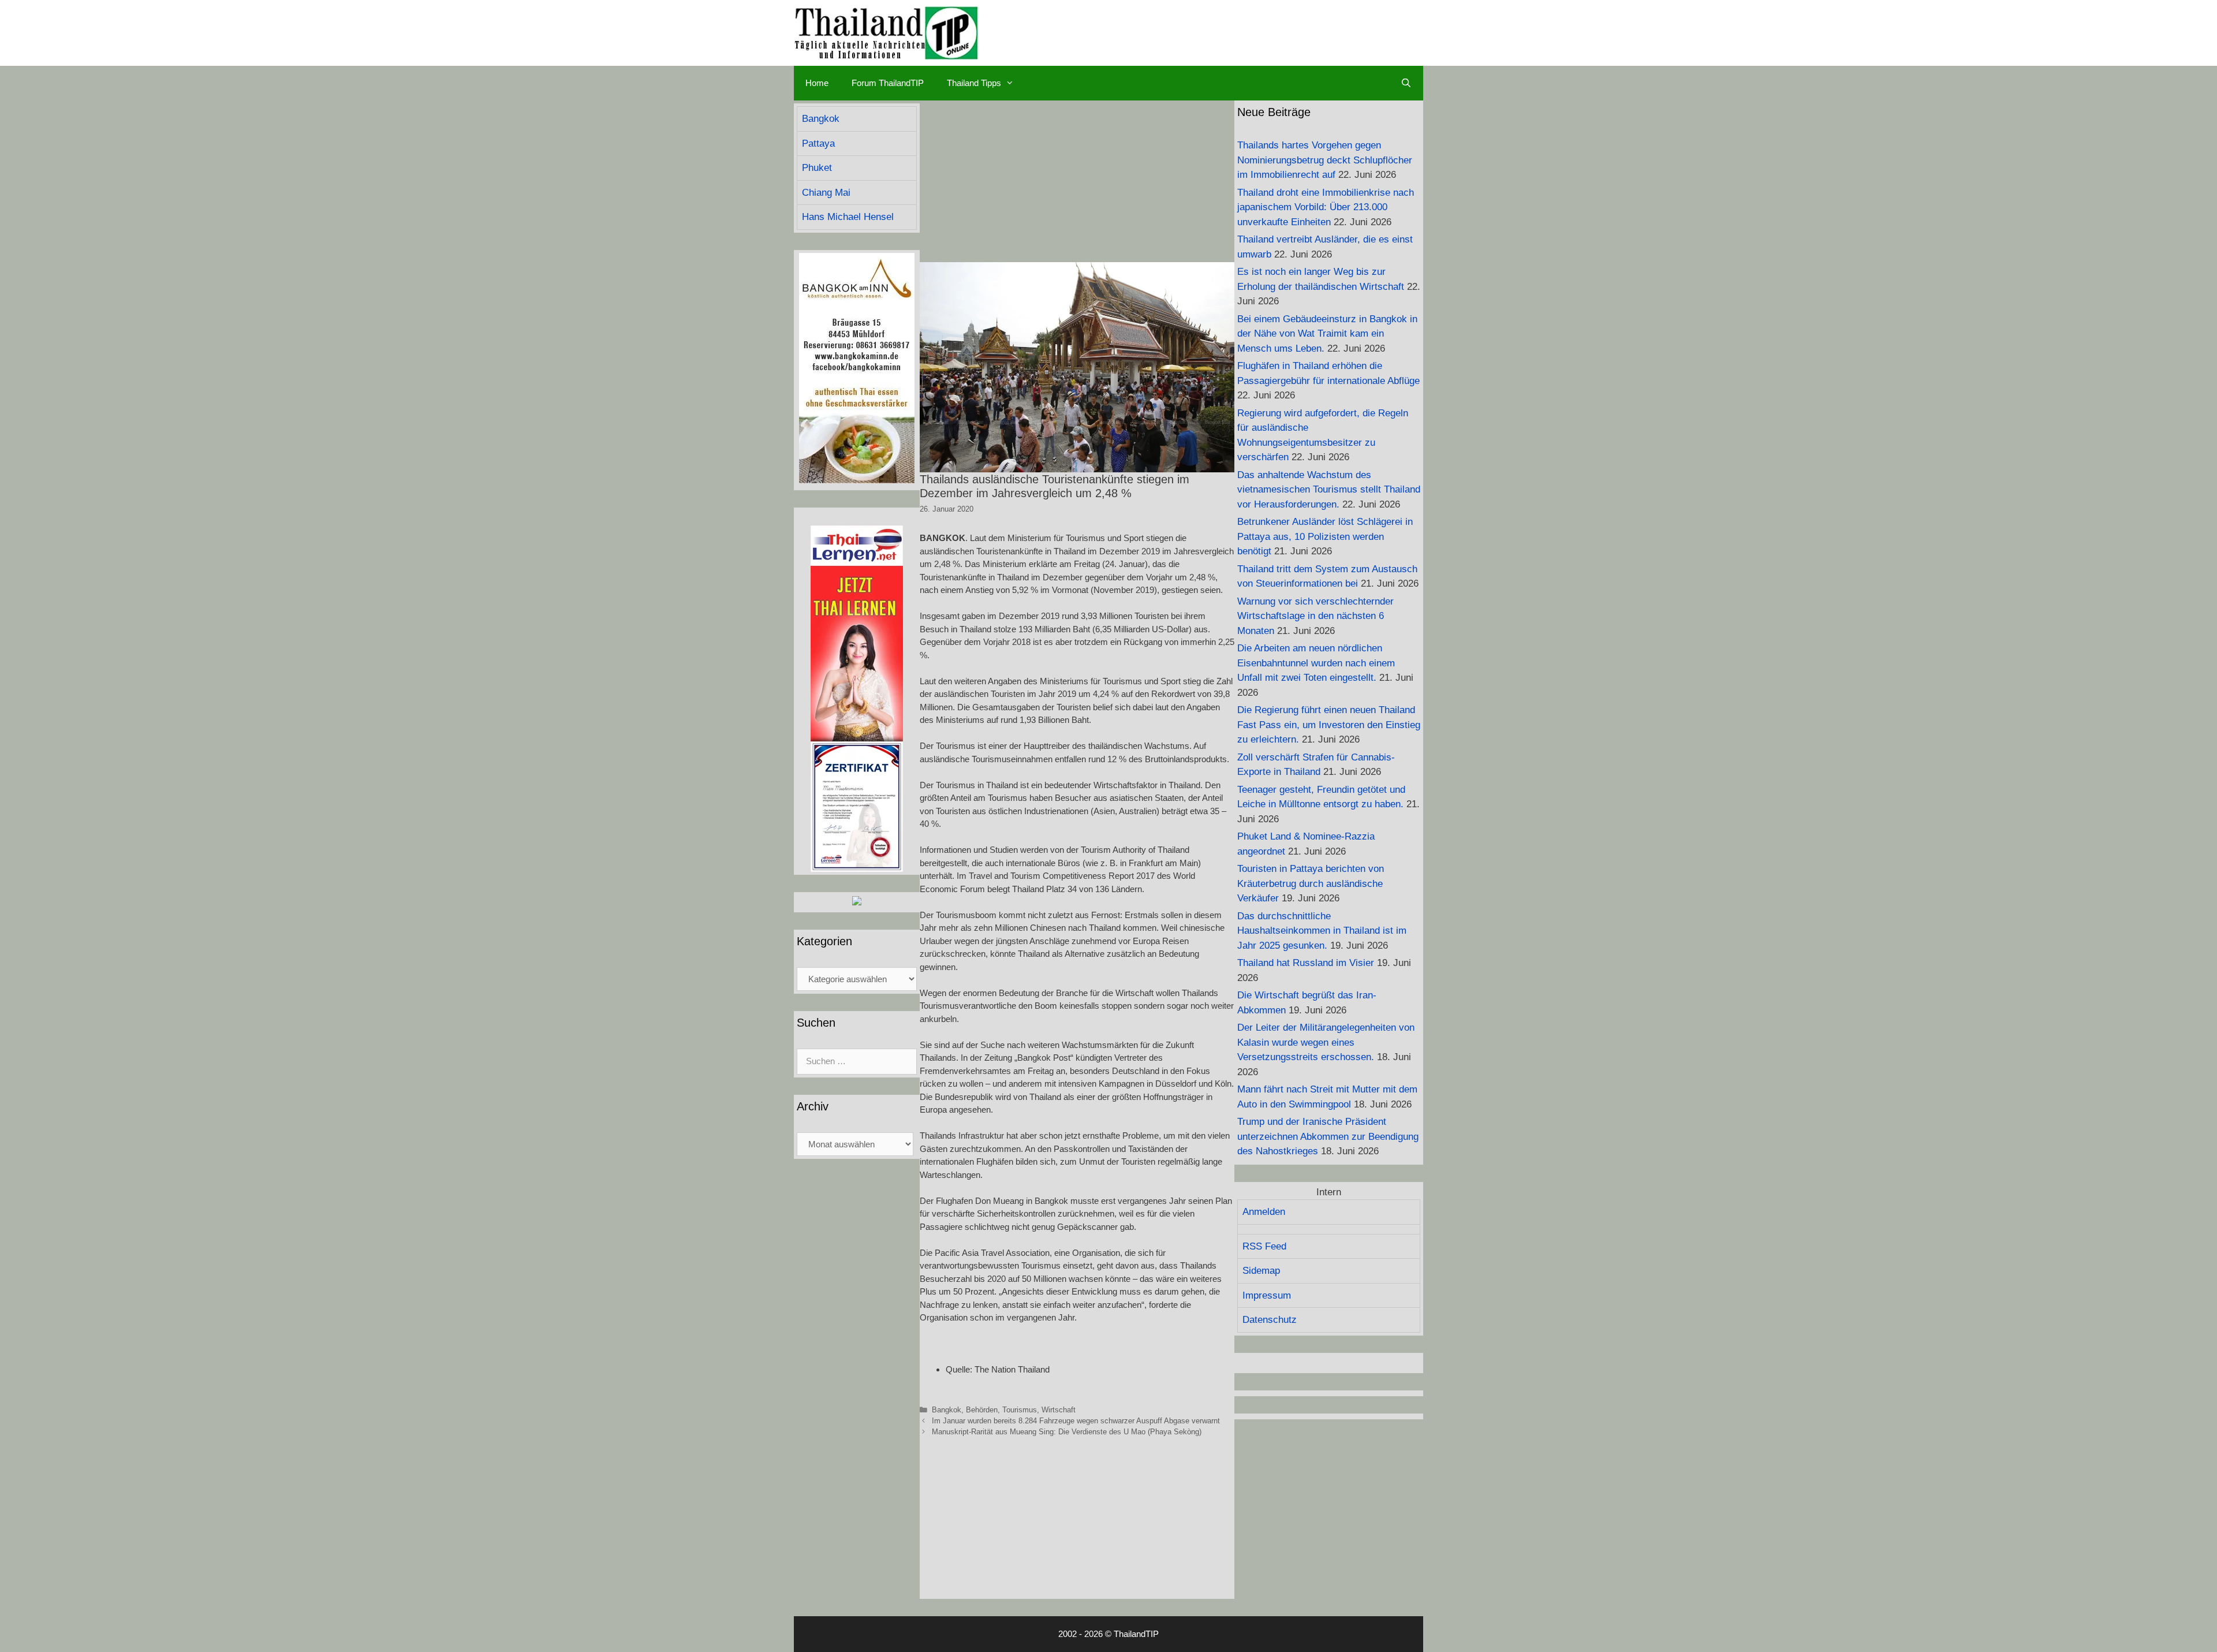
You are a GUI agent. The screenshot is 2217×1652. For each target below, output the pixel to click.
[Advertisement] (1077, 181)
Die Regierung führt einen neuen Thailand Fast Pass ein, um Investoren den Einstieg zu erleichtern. (1329, 725)
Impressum (1267, 1295)
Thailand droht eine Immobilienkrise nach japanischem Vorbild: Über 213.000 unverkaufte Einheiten (1326, 207)
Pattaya (818, 143)
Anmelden (1264, 1212)
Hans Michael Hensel (848, 217)
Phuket (817, 168)
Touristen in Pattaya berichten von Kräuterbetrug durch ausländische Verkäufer (1311, 883)
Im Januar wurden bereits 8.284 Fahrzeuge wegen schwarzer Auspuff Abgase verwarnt (1076, 1421)
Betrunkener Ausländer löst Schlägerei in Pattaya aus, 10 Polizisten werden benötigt (1325, 536)
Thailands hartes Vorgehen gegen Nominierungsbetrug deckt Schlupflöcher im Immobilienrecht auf (1325, 160)
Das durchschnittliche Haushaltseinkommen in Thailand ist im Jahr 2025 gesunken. (1322, 931)
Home (817, 83)
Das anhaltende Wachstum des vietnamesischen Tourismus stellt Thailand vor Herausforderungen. (1329, 490)
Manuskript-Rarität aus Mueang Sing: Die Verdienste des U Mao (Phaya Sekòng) (1067, 1432)
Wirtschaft (1059, 1410)
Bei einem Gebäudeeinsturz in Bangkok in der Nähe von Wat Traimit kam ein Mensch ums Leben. (1327, 334)
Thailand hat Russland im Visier (1306, 963)
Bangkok (947, 1410)
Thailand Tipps (974, 83)
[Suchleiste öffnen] (1406, 83)
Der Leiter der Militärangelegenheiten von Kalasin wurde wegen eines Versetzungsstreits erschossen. (1326, 1042)
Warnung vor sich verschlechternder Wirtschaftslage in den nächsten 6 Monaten (1315, 616)
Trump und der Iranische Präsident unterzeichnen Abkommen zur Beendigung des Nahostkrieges (1328, 1136)
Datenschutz (1270, 1320)
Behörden (982, 1410)
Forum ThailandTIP (888, 83)
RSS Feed (1264, 1246)
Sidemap (1261, 1271)
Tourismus (1020, 1410)
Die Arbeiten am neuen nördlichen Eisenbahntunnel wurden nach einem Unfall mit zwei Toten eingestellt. (1316, 663)
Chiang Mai (826, 193)
